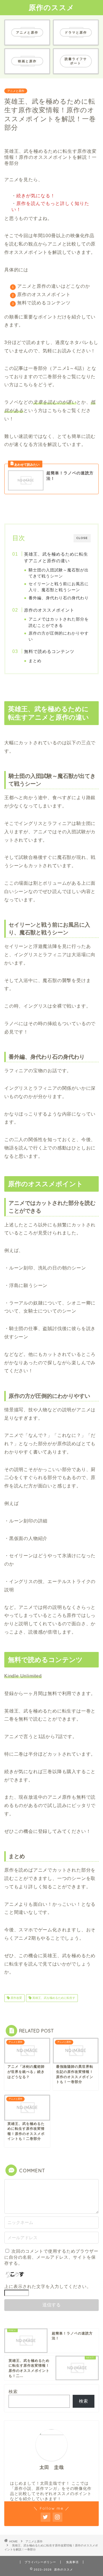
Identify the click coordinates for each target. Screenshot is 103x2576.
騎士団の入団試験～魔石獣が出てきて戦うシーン (59, 573)
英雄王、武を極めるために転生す (53, 1998)
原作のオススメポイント (49, 610)
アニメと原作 (16, 91)
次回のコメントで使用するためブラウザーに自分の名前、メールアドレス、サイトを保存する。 (51, 2257)
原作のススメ (51, 7)
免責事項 (72, 2562)
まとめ (35, 661)
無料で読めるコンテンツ (49, 651)
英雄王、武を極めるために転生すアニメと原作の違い (56, 557)
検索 (13, 2392)
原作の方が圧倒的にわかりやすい (59, 636)
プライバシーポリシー (40, 2562)
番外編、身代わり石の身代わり (59, 598)
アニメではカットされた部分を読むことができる (59, 622)
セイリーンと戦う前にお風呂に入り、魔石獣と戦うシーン (59, 587)
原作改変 (16, 1998)
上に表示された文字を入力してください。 (48, 2286)
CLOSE (82, 538)
